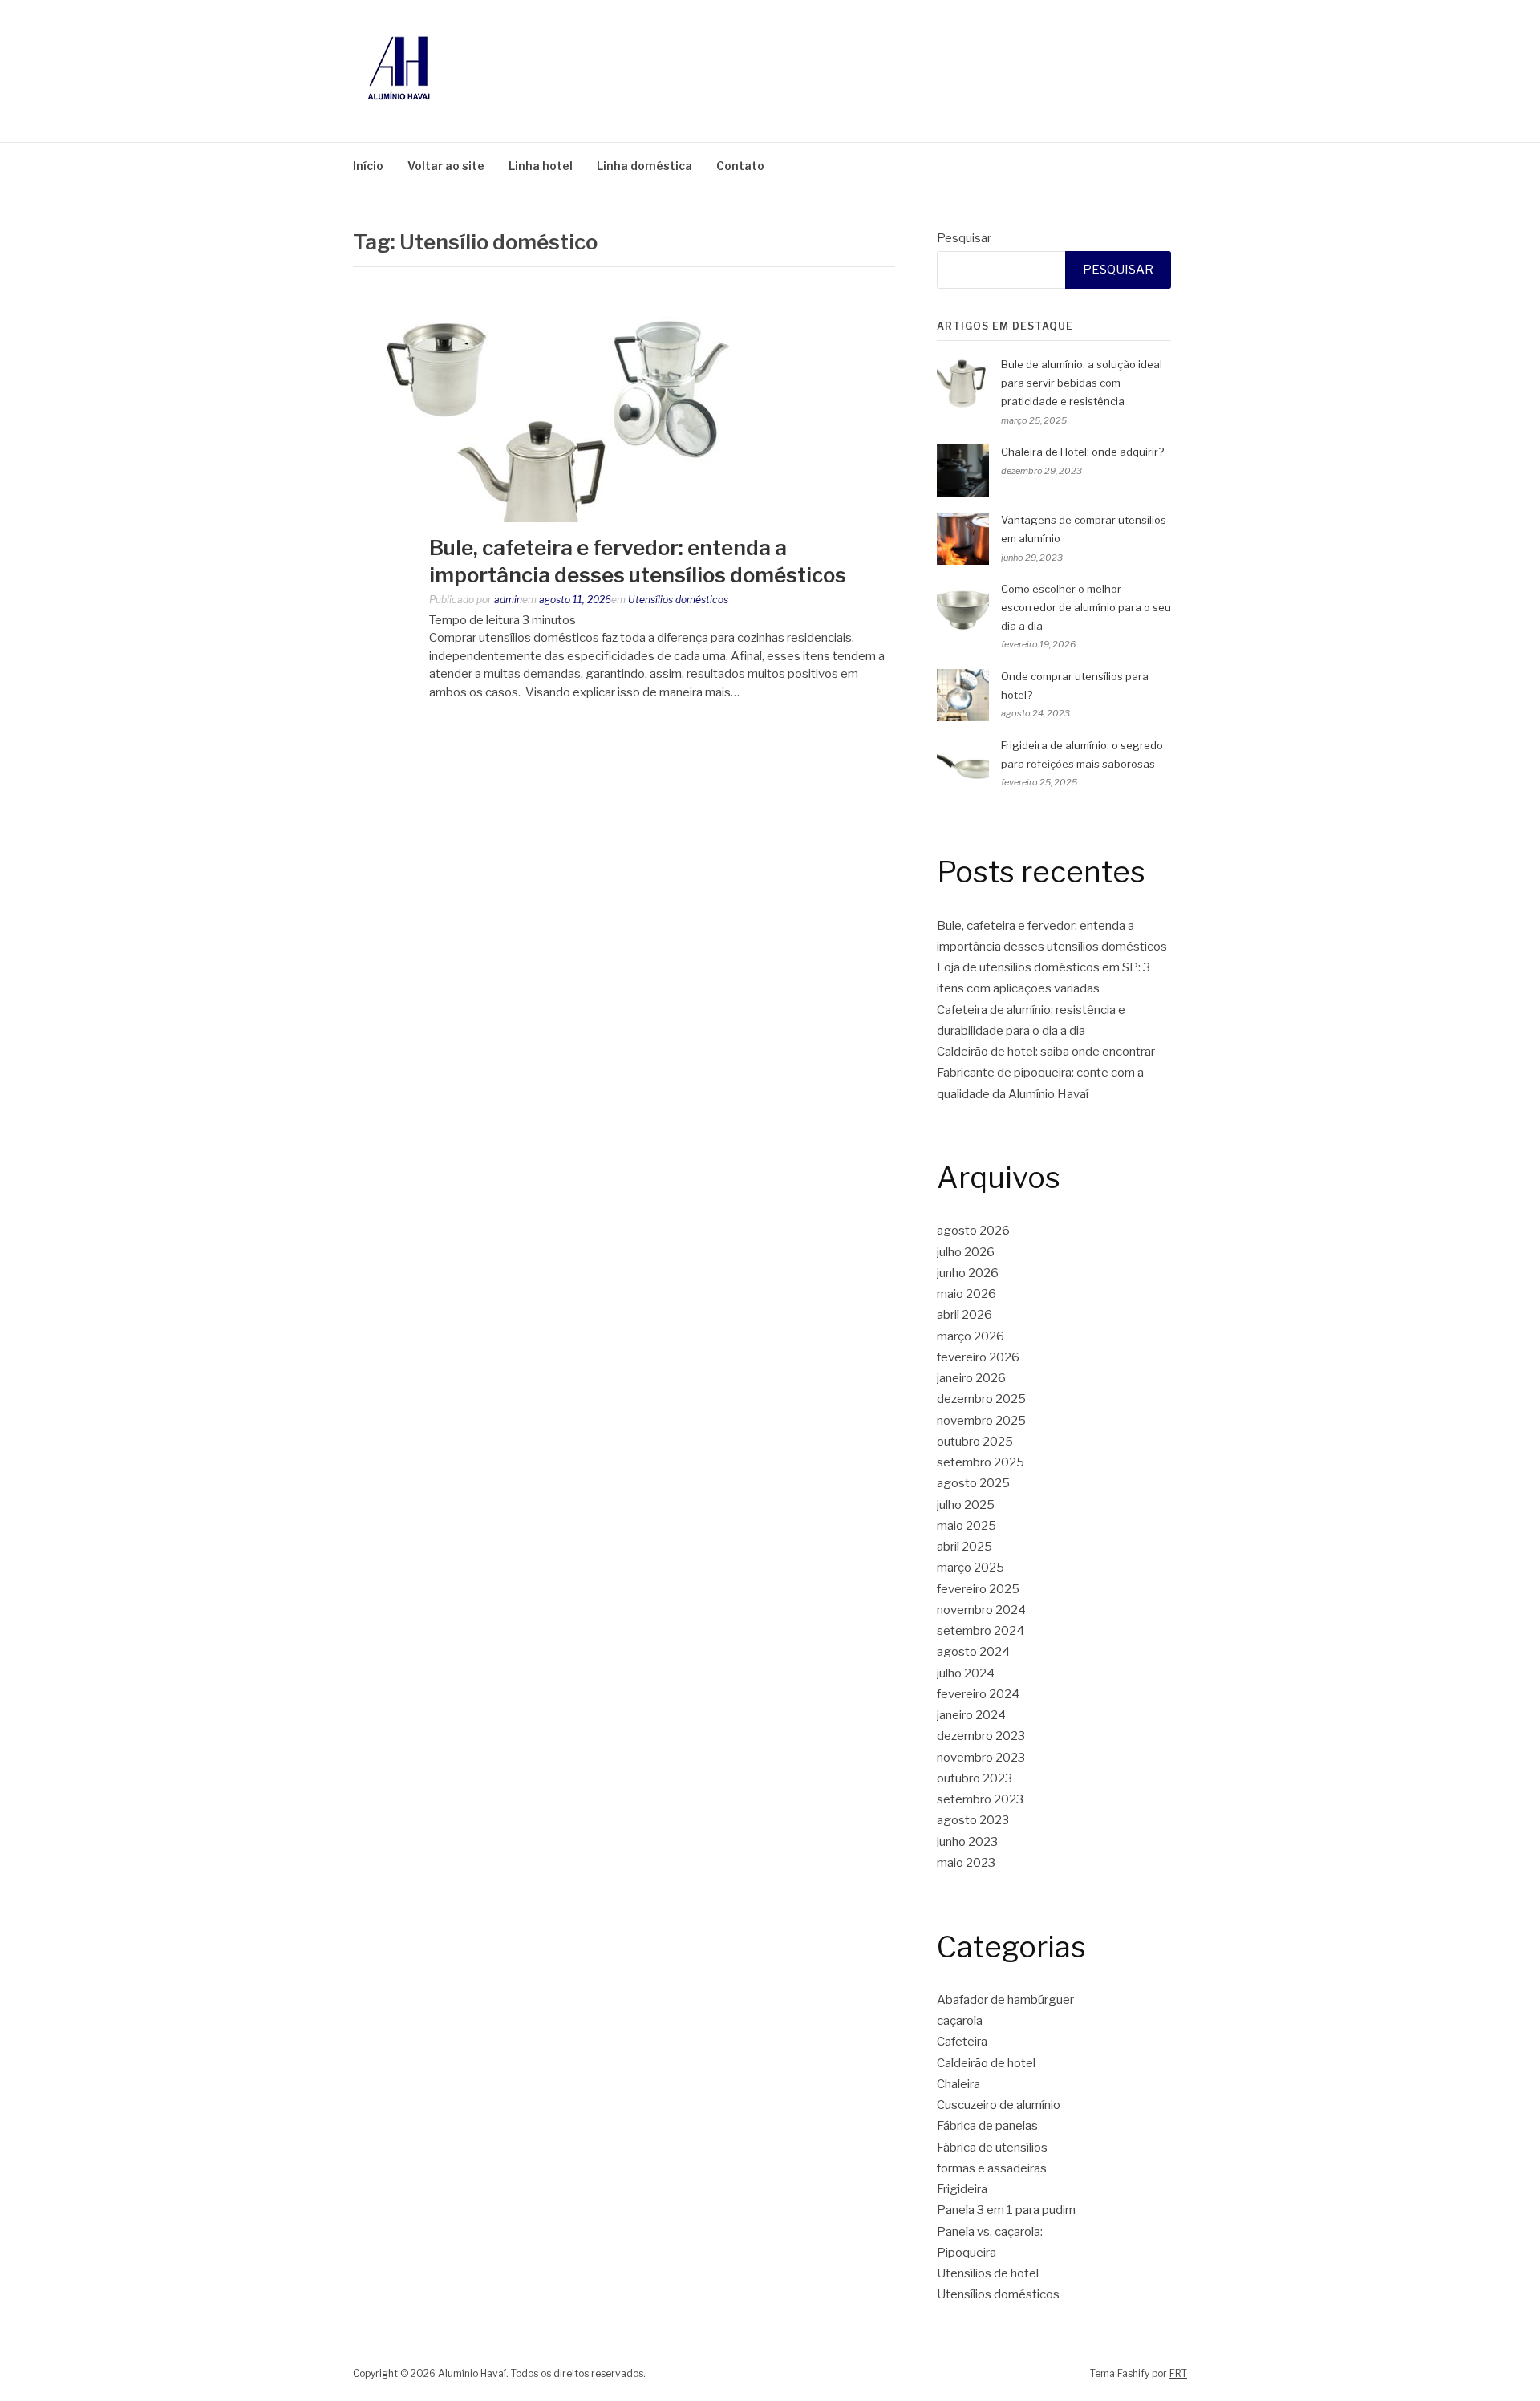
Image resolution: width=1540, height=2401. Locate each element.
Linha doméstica (644, 166)
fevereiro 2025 (978, 1589)
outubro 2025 (975, 1442)
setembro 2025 (981, 1462)
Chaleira (958, 2084)
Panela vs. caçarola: (990, 2232)
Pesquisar (964, 238)
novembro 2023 (981, 1758)
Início (368, 166)
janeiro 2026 (971, 1378)
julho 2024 (966, 1673)
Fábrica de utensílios (992, 2148)
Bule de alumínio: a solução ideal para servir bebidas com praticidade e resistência (1082, 383)
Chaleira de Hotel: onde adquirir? (1082, 452)
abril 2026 (965, 1315)
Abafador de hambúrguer (1005, 2000)
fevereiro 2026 (978, 1357)
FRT (1178, 2373)
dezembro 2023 (981, 1736)
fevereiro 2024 (978, 1694)
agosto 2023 (973, 1820)
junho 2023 (967, 1842)
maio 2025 (967, 1526)
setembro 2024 (981, 1631)
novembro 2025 (981, 1421)
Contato (740, 166)
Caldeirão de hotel (986, 2063)
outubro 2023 (975, 1778)
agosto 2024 (973, 1652)
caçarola (960, 2021)
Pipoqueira (967, 2253)
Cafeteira (962, 2042)
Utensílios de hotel (988, 2273)
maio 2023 (966, 1863)
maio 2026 (967, 1294)
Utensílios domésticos (678, 600)
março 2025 (971, 1568)
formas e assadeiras (992, 2168)
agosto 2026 (973, 1231)
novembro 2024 (981, 1610)
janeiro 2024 (971, 1715)
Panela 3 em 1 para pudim (1006, 2210)
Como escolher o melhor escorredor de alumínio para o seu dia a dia (1086, 607)
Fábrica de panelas (987, 2126)
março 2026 (971, 1336)
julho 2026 (966, 1252)
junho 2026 (968, 1273)
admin (508, 600)
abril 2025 (965, 1547)
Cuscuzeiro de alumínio (999, 2105)
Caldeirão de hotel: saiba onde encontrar (1046, 1052)
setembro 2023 (980, 1799)
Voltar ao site (446, 166)
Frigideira (962, 2189)
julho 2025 (966, 1505)
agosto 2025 (973, 1483)
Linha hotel (541, 166)
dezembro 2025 (981, 1399)
